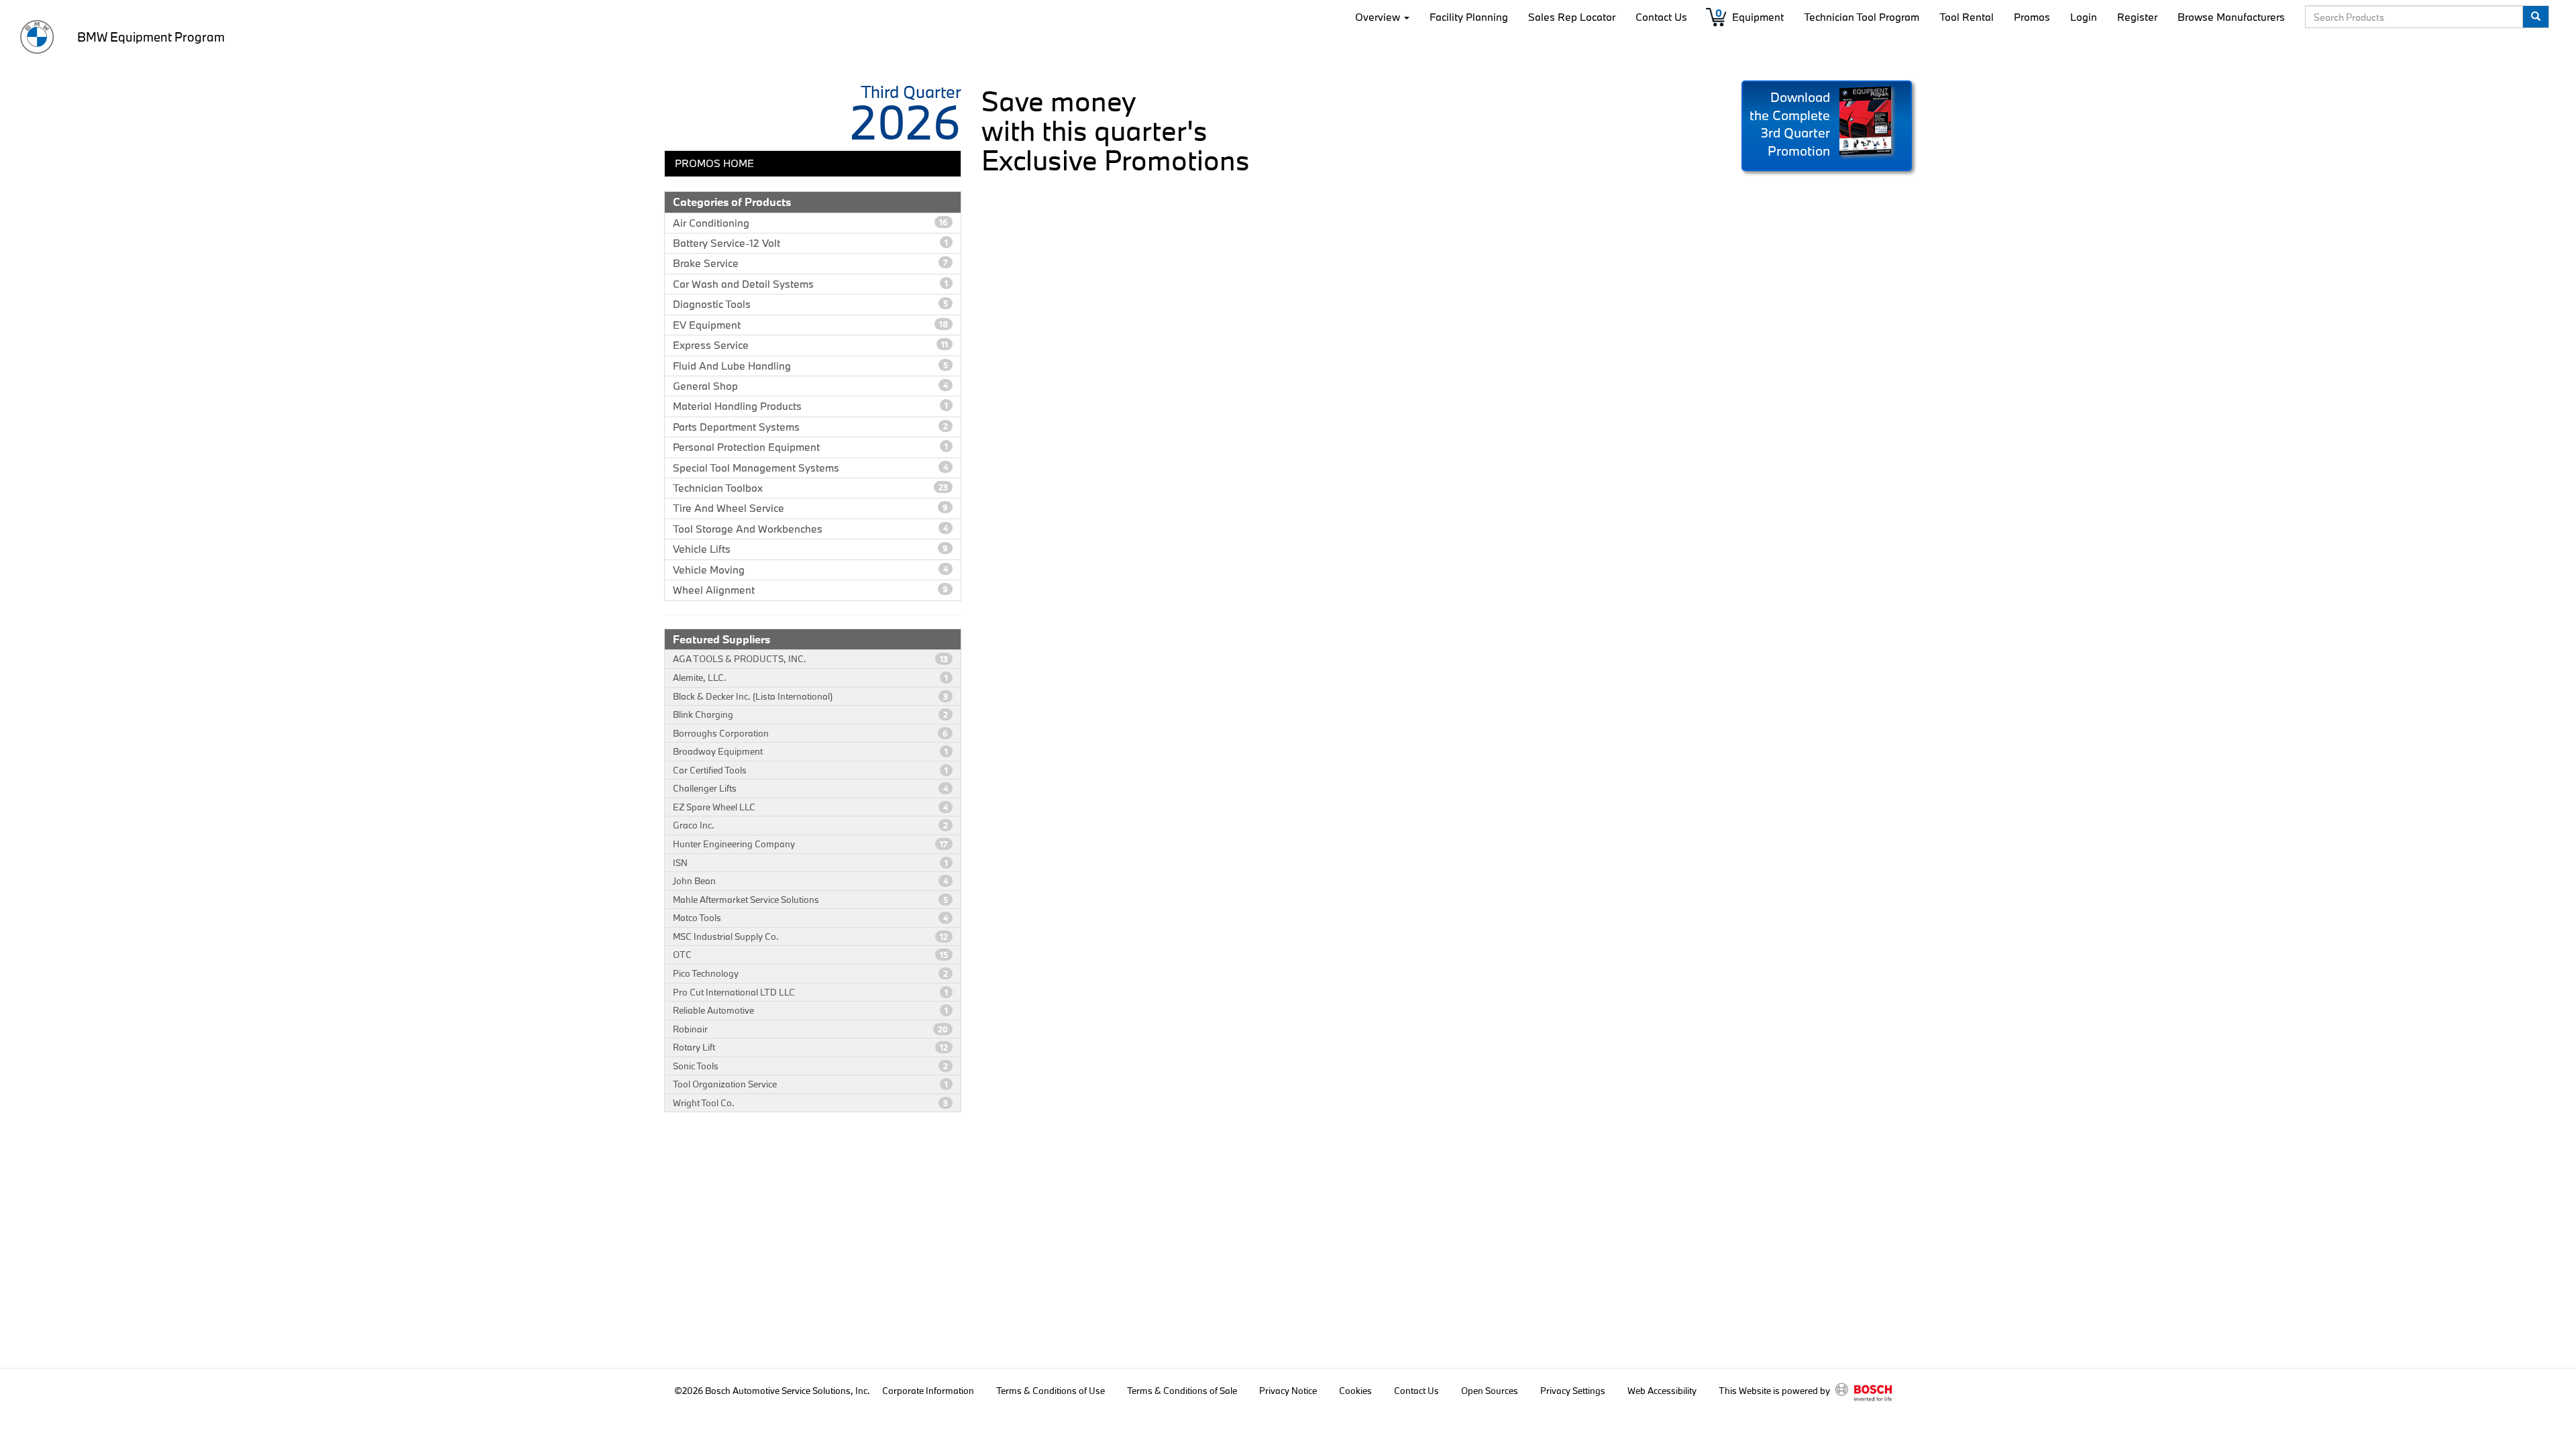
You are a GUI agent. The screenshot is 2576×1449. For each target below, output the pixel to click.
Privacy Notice (1288, 1391)
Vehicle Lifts (810, 549)
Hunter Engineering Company (810, 844)
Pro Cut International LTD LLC (810, 992)
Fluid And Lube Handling (810, 366)
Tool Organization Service (810, 1084)
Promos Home (714, 163)
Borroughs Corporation (810, 733)
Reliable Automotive (810, 1010)
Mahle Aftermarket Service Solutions (810, 900)
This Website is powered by (1775, 1391)
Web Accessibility (1662, 1391)
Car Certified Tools (810, 770)
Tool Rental (1967, 17)
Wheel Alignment (810, 590)
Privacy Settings (1573, 1391)
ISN (810, 863)
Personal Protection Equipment (810, 447)
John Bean (810, 881)
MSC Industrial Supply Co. (810, 936)
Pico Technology (810, 973)
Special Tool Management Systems (810, 468)
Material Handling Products (810, 406)
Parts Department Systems (810, 427)
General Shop (810, 386)
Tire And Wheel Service (810, 508)
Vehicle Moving (810, 570)
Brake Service (810, 263)
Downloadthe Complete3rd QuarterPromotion (1790, 124)
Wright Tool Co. (810, 1103)
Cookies (1355, 1391)
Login (2084, 17)
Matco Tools (810, 918)
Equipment (1758, 17)
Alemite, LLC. (810, 678)
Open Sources (1490, 1391)
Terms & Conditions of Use (1051, 1391)
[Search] (2536, 17)
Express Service (810, 345)
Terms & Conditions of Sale (1182, 1391)
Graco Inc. (810, 825)
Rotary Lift (810, 1047)
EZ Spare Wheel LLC (810, 807)
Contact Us (1661, 17)
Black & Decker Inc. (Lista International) (810, 696)
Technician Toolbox (810, 488)
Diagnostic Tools (810, 304)
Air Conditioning (810, 223)
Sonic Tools (810, 1066)
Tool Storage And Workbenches (810, 529)
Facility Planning (1469, 17)
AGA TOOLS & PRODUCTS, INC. (810, 659)
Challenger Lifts (810, 788)
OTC (810, 955)
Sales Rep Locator (1572, 17)
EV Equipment (810, 325)
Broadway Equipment (810, 751)
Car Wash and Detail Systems (810, 284)
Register (2137, 17)
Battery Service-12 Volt (810, 243)
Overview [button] (1379, 17)
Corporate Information (928, 1391)
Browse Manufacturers (2231, 17)
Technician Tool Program (1862, 17)
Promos (2032, 17)
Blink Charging (810, 714)
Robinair (810, 1029)
